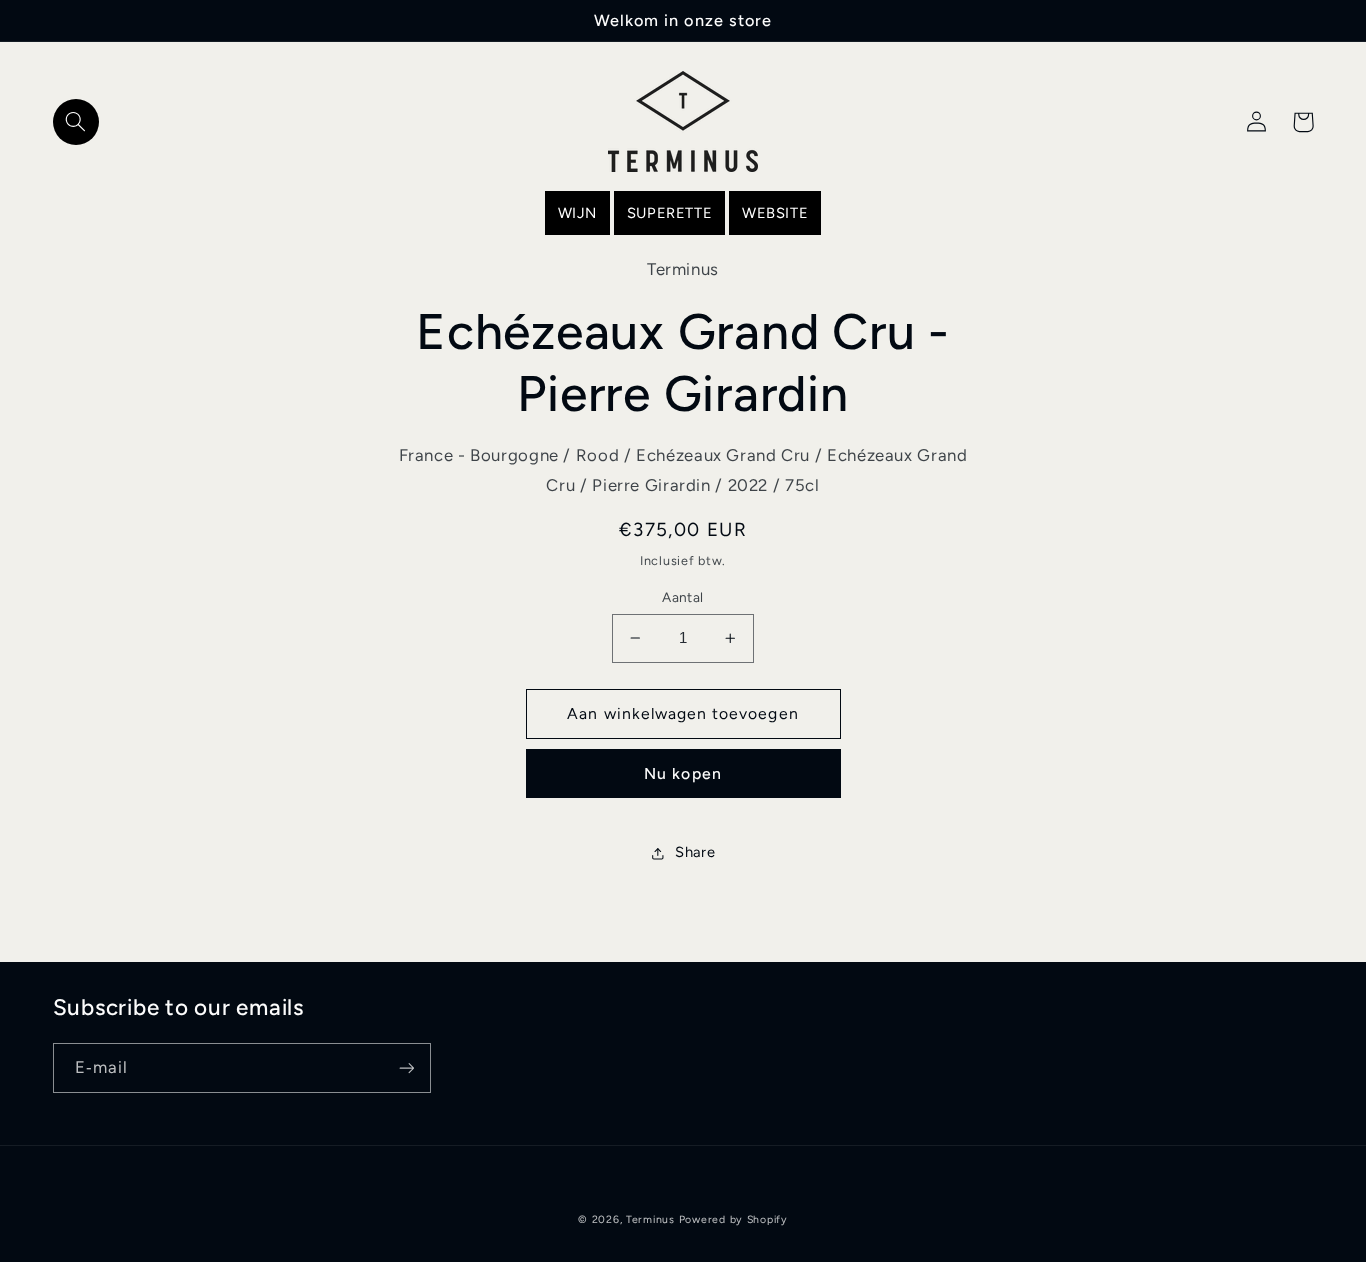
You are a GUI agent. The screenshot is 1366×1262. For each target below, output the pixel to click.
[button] (76, 122)
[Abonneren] (406, 1067)
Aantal (683, 597)
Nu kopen (682, 773)
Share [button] (695, 852)
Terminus (650, 1219)
